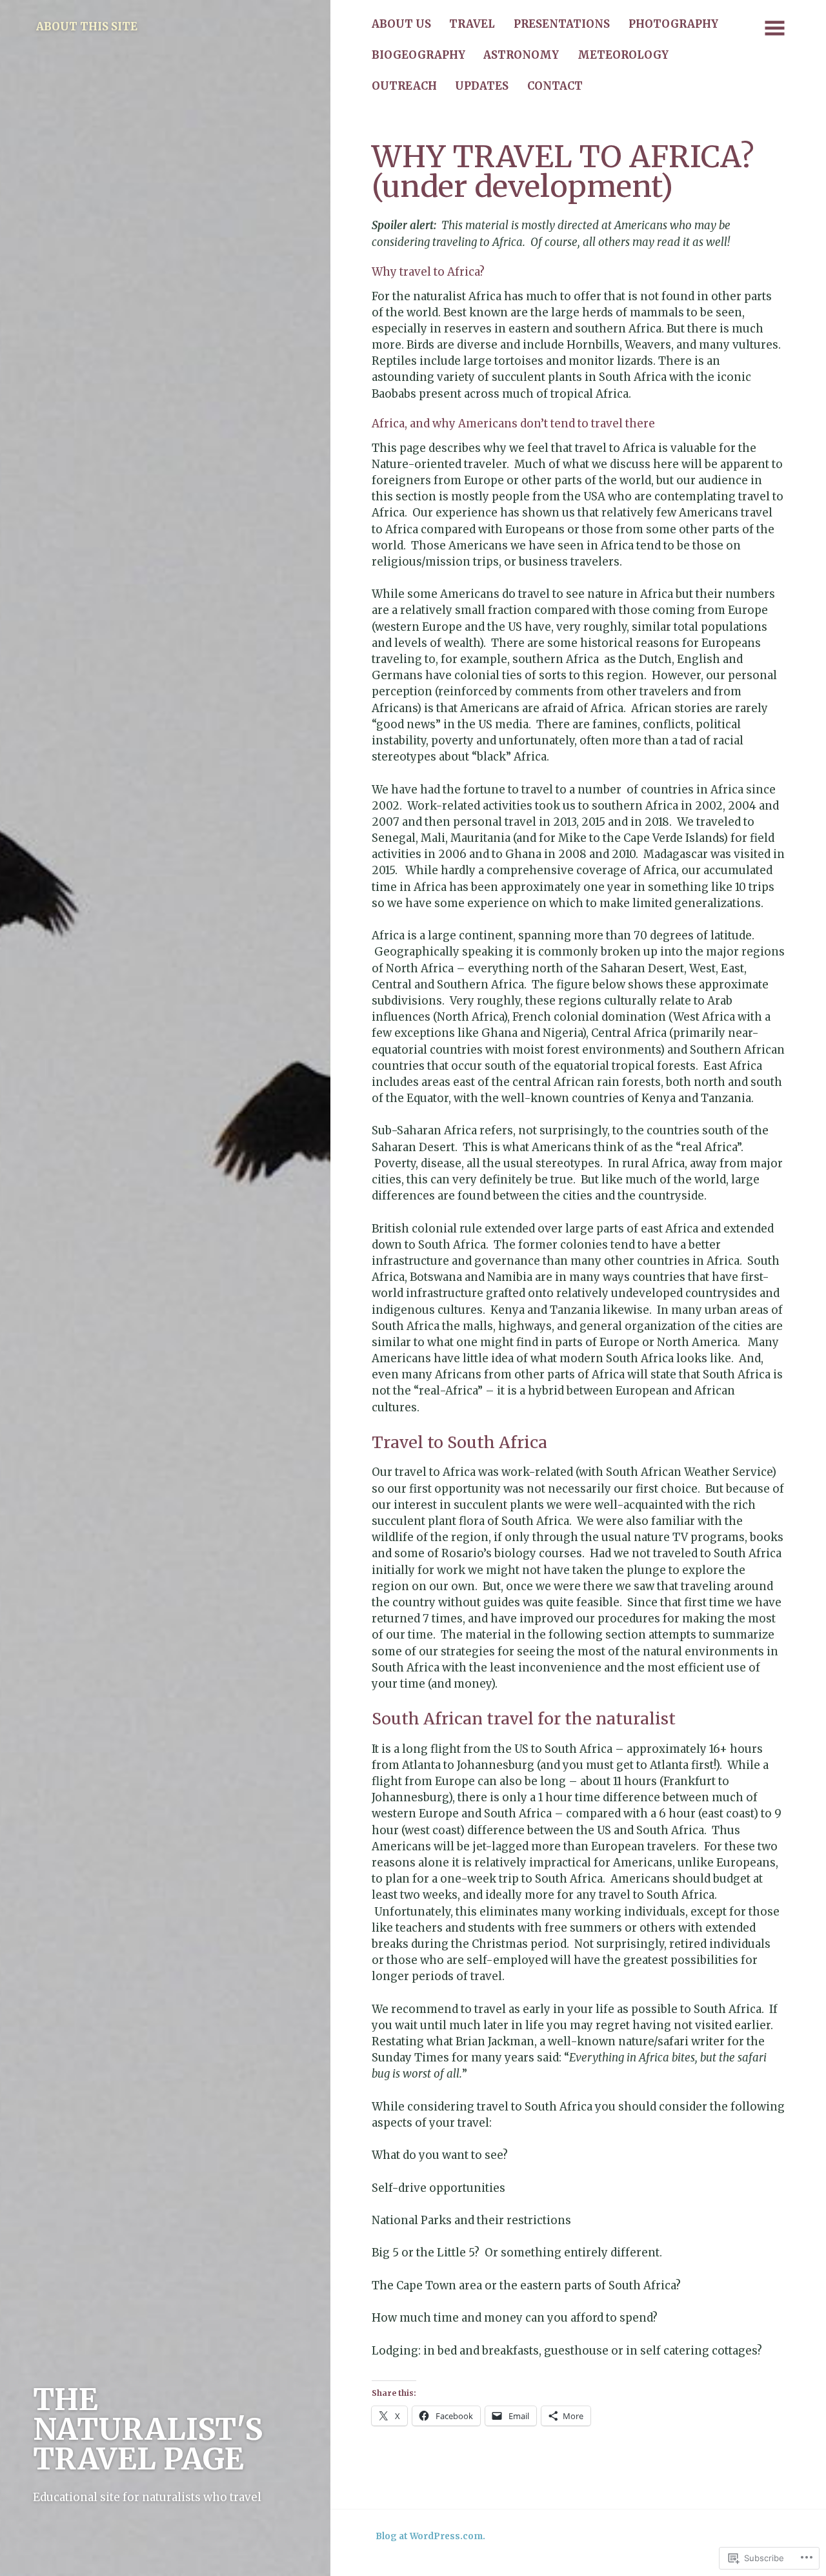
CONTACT (555, 86)
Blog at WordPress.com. (430, 2536)
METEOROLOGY (623, 55)
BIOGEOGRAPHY (418, 55)
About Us (401, 24)
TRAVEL (472, 24)
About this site (87, 27)
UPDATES (482, 86)
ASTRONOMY (521, 55)
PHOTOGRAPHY (673, 24)
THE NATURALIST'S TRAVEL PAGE (148, 2429)
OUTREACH (404, 86)
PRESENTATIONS (562, 24)
